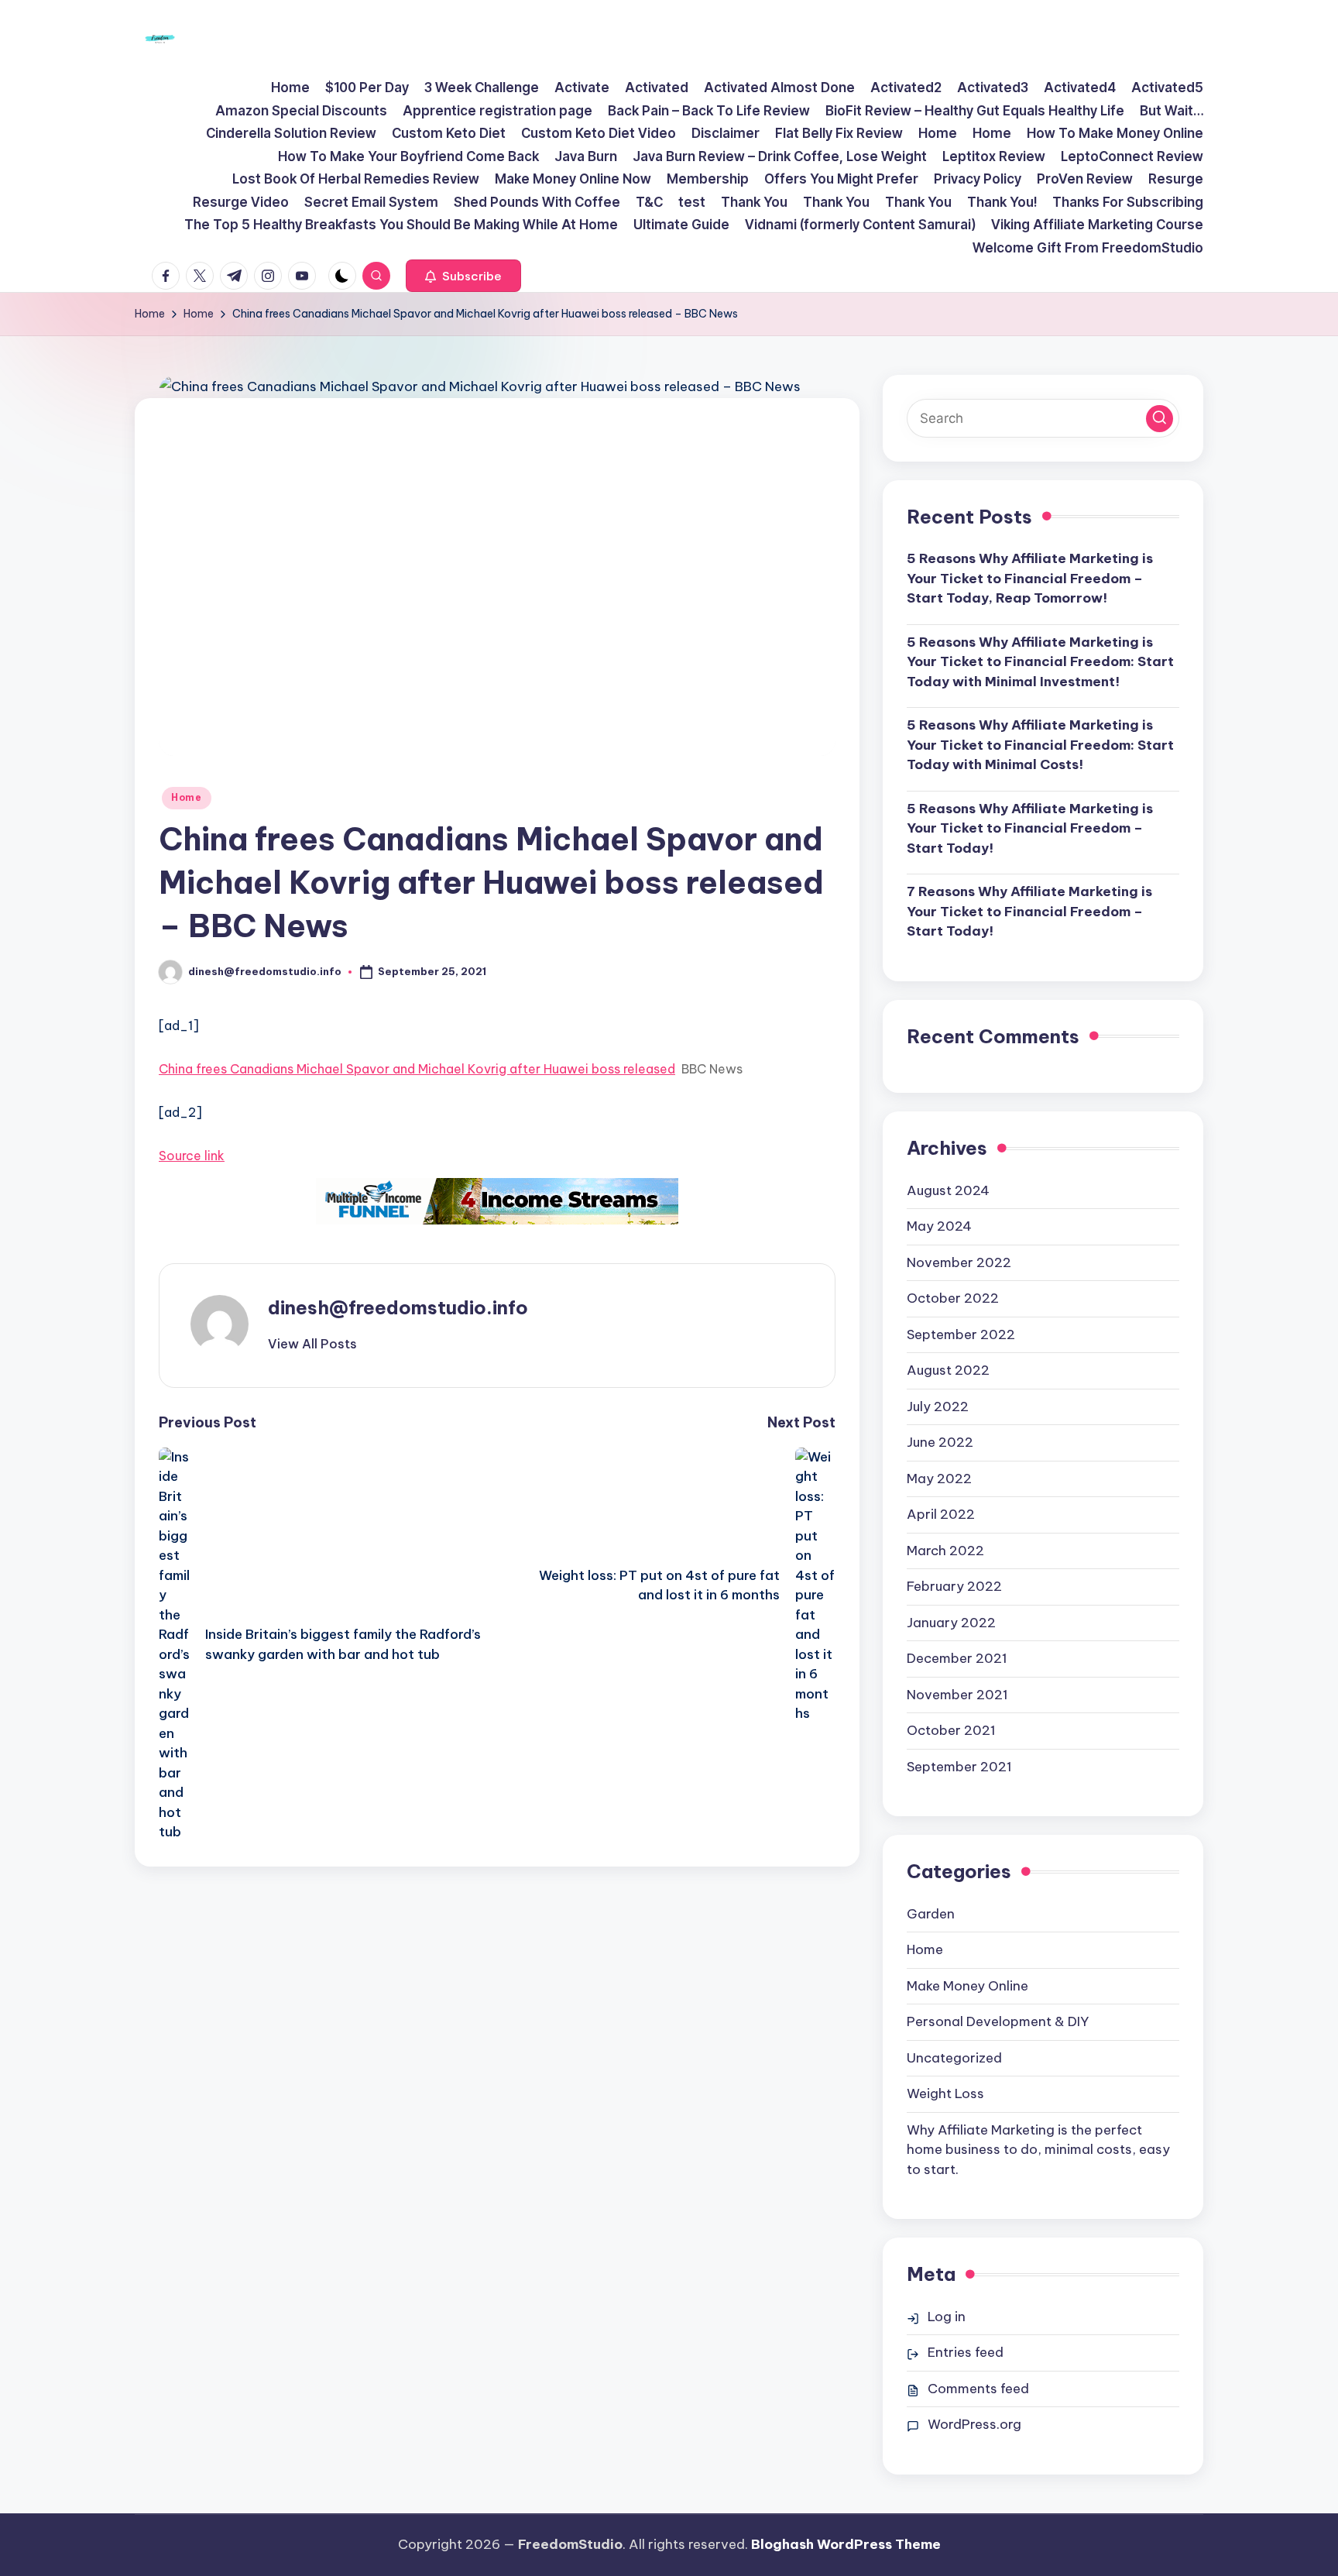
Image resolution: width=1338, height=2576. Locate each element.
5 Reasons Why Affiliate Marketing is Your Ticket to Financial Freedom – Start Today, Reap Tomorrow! (1030, 578)
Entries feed (966, 2352)
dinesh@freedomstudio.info (398, 1307)
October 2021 (951, 1730)
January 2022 (951, 1623)
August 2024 (948, 1190)
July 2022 (938, 1406)
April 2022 (941, 1514)
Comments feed (978, 2389)
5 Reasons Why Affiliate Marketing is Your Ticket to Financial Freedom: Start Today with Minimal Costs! (1040, 745)
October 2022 (953, 1298)
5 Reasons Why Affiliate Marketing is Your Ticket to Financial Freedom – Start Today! (1030, 828)
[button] (463, 276)
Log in (947, 2317)
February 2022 (954, 1586)
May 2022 (939, 1479)
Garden (931, 1914)
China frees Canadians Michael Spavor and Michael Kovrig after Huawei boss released (417, 1069)
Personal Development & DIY (998, 2021)
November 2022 (959, 1262)
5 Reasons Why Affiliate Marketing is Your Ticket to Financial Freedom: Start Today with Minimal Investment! (1040, 662)
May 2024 (939, 1226)
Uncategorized (954, 2058)
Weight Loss (945, 2093)
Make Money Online (967, 1986)
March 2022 (945, 1551)
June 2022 (940, 1442)
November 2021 (957, 1695)
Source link (192, 1156)
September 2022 (961, 1334)
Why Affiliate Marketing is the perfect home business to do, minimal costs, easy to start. (1038, 2150)
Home (187, 797)
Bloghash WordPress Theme (846, 2544)
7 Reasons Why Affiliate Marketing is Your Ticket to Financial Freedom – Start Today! (1029, 911)
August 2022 (948, 1370)
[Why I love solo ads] (497, 1201)
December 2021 (957, 1658)
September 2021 (959, 1767)
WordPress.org (974, 2424)
